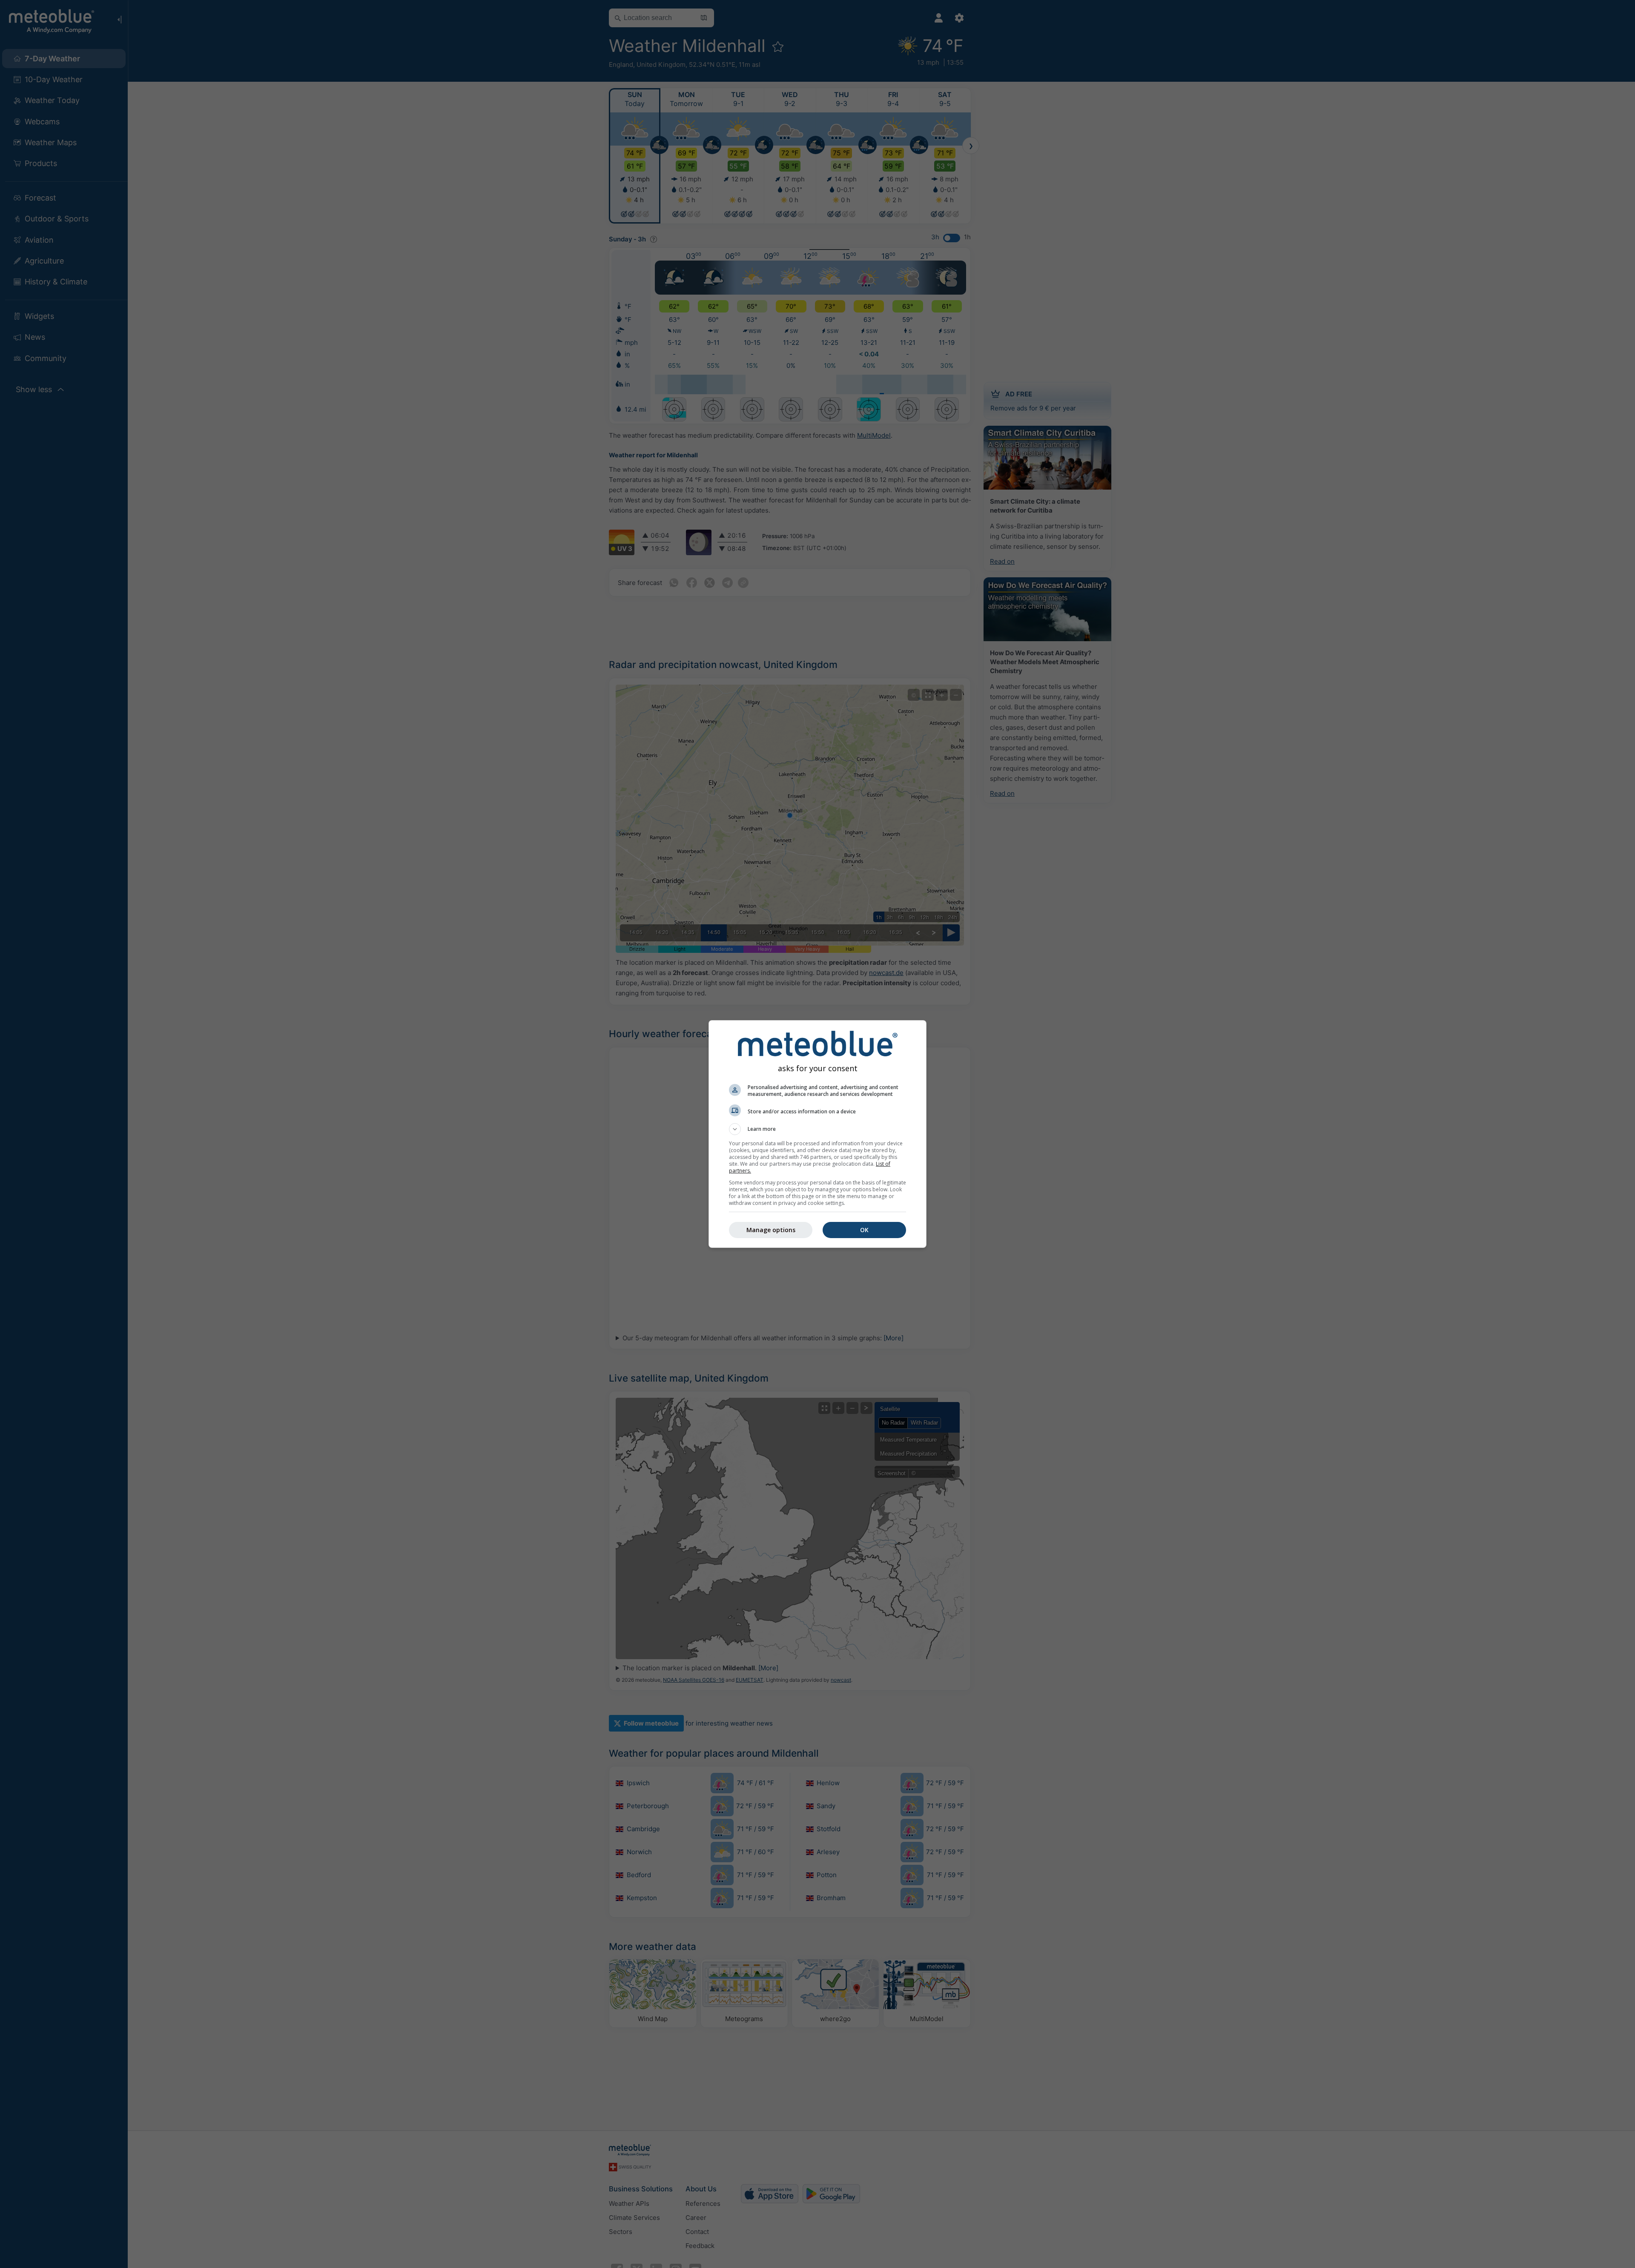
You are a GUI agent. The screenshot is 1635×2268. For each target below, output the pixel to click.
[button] (817, 1129)
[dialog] (817, 1134)
